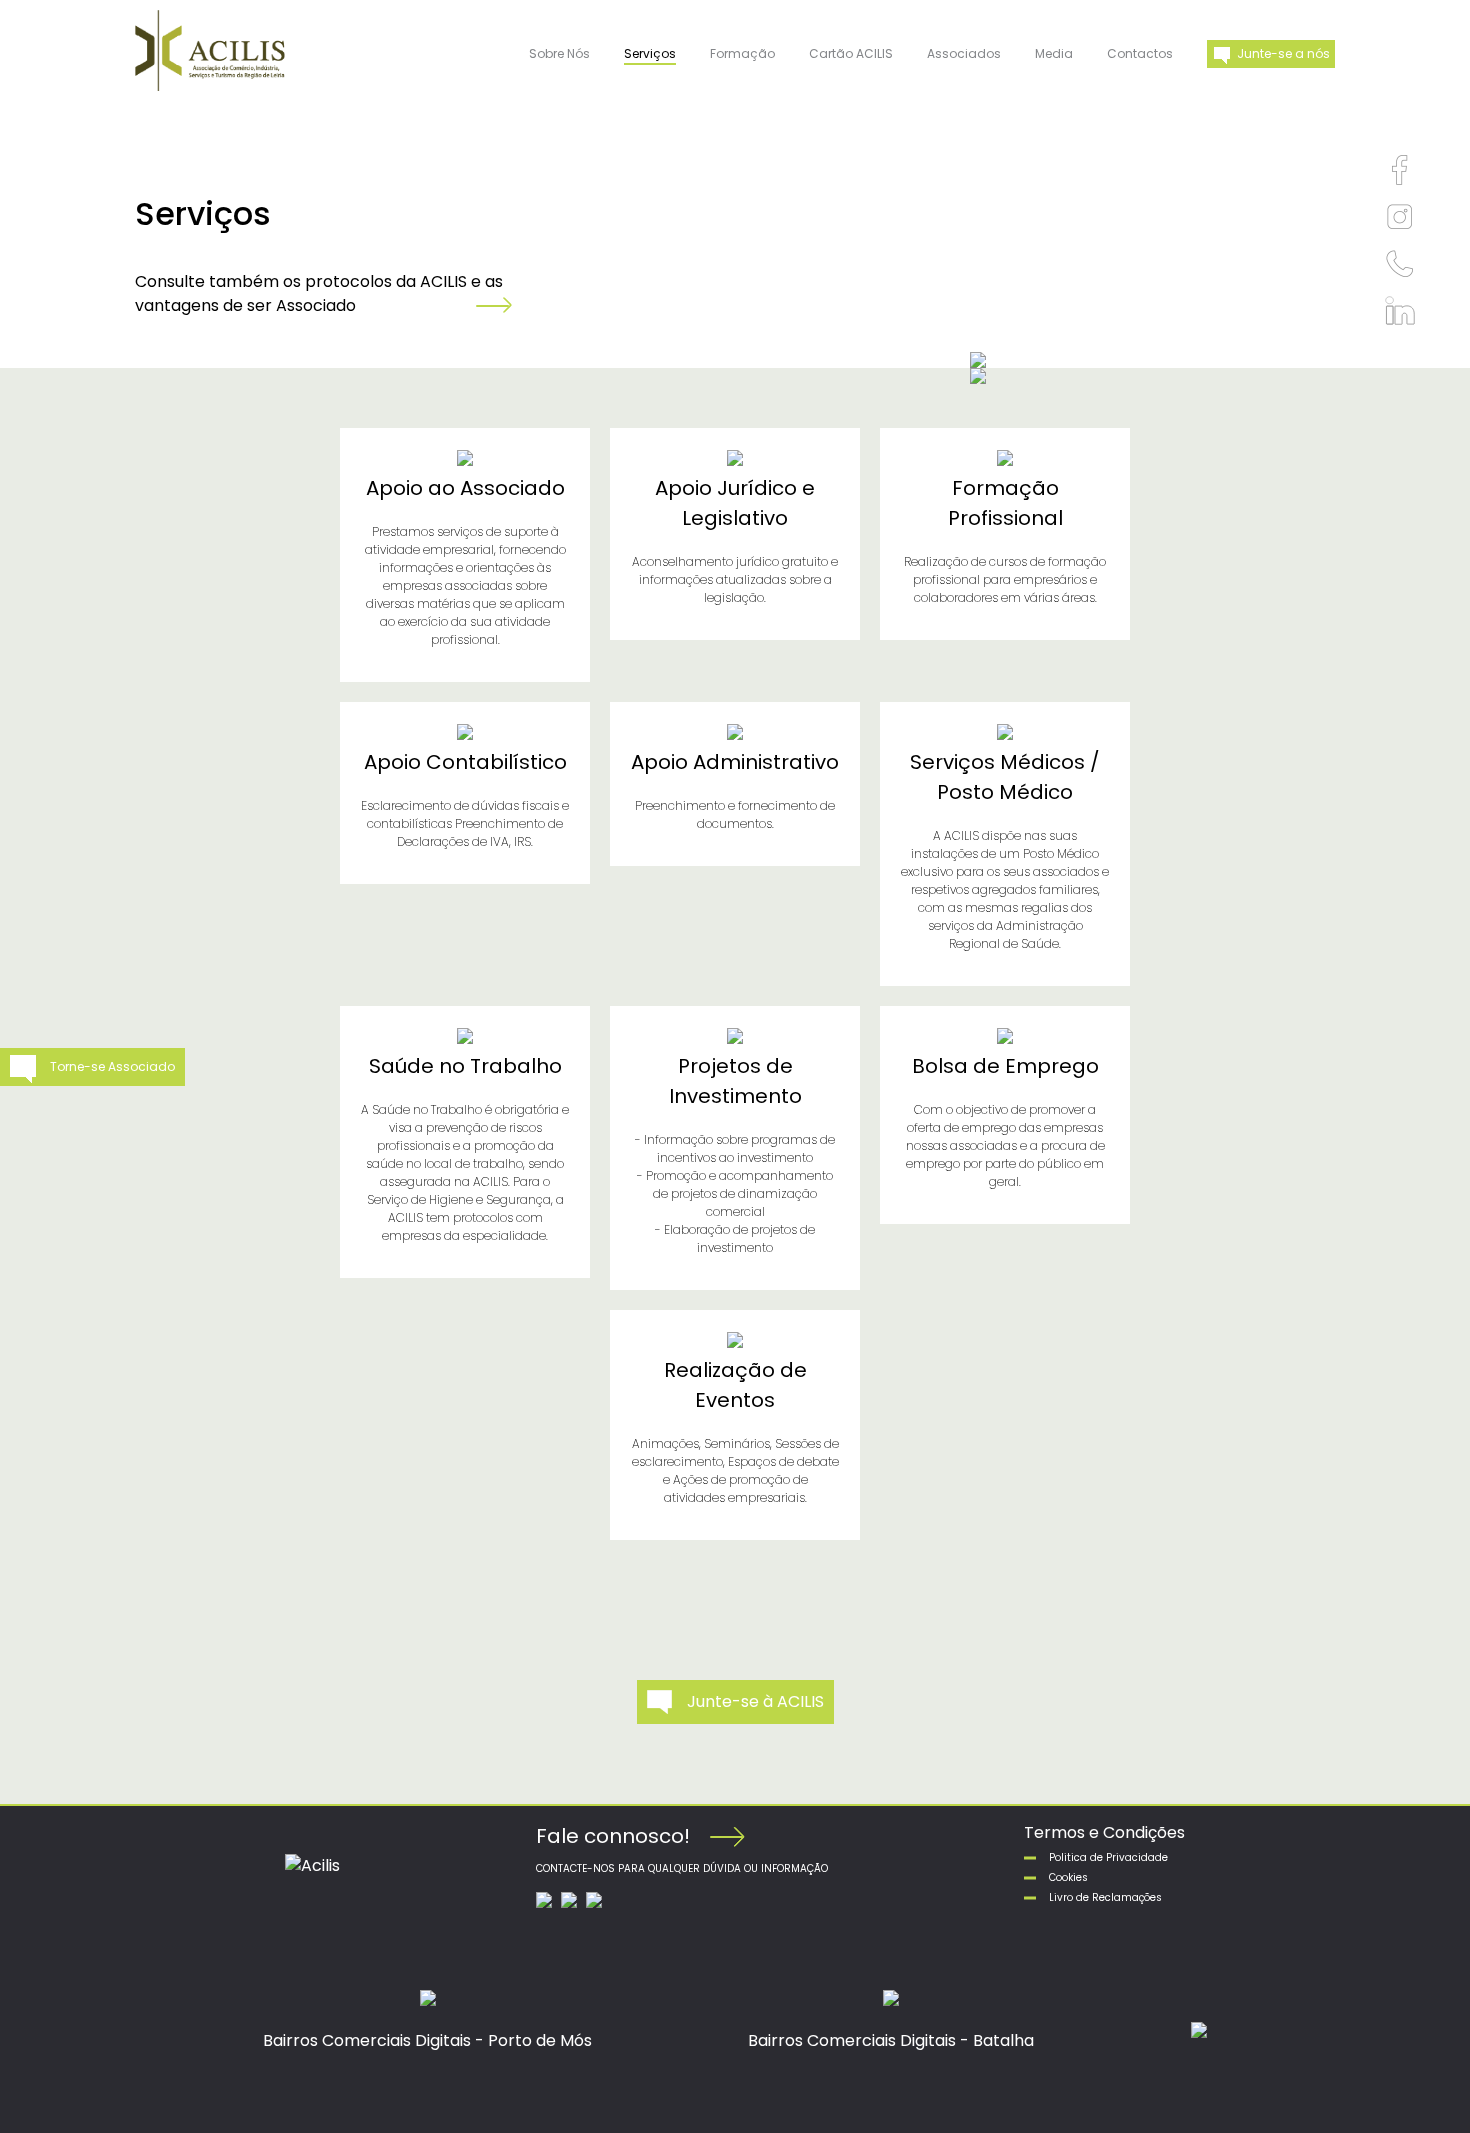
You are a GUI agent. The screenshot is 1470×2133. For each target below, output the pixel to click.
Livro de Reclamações (1105, 1897)
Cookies (1068, 1877)
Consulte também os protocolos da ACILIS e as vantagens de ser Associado (319, 293)
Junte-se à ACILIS (755, 1701)
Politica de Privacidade (1108, 1857)
